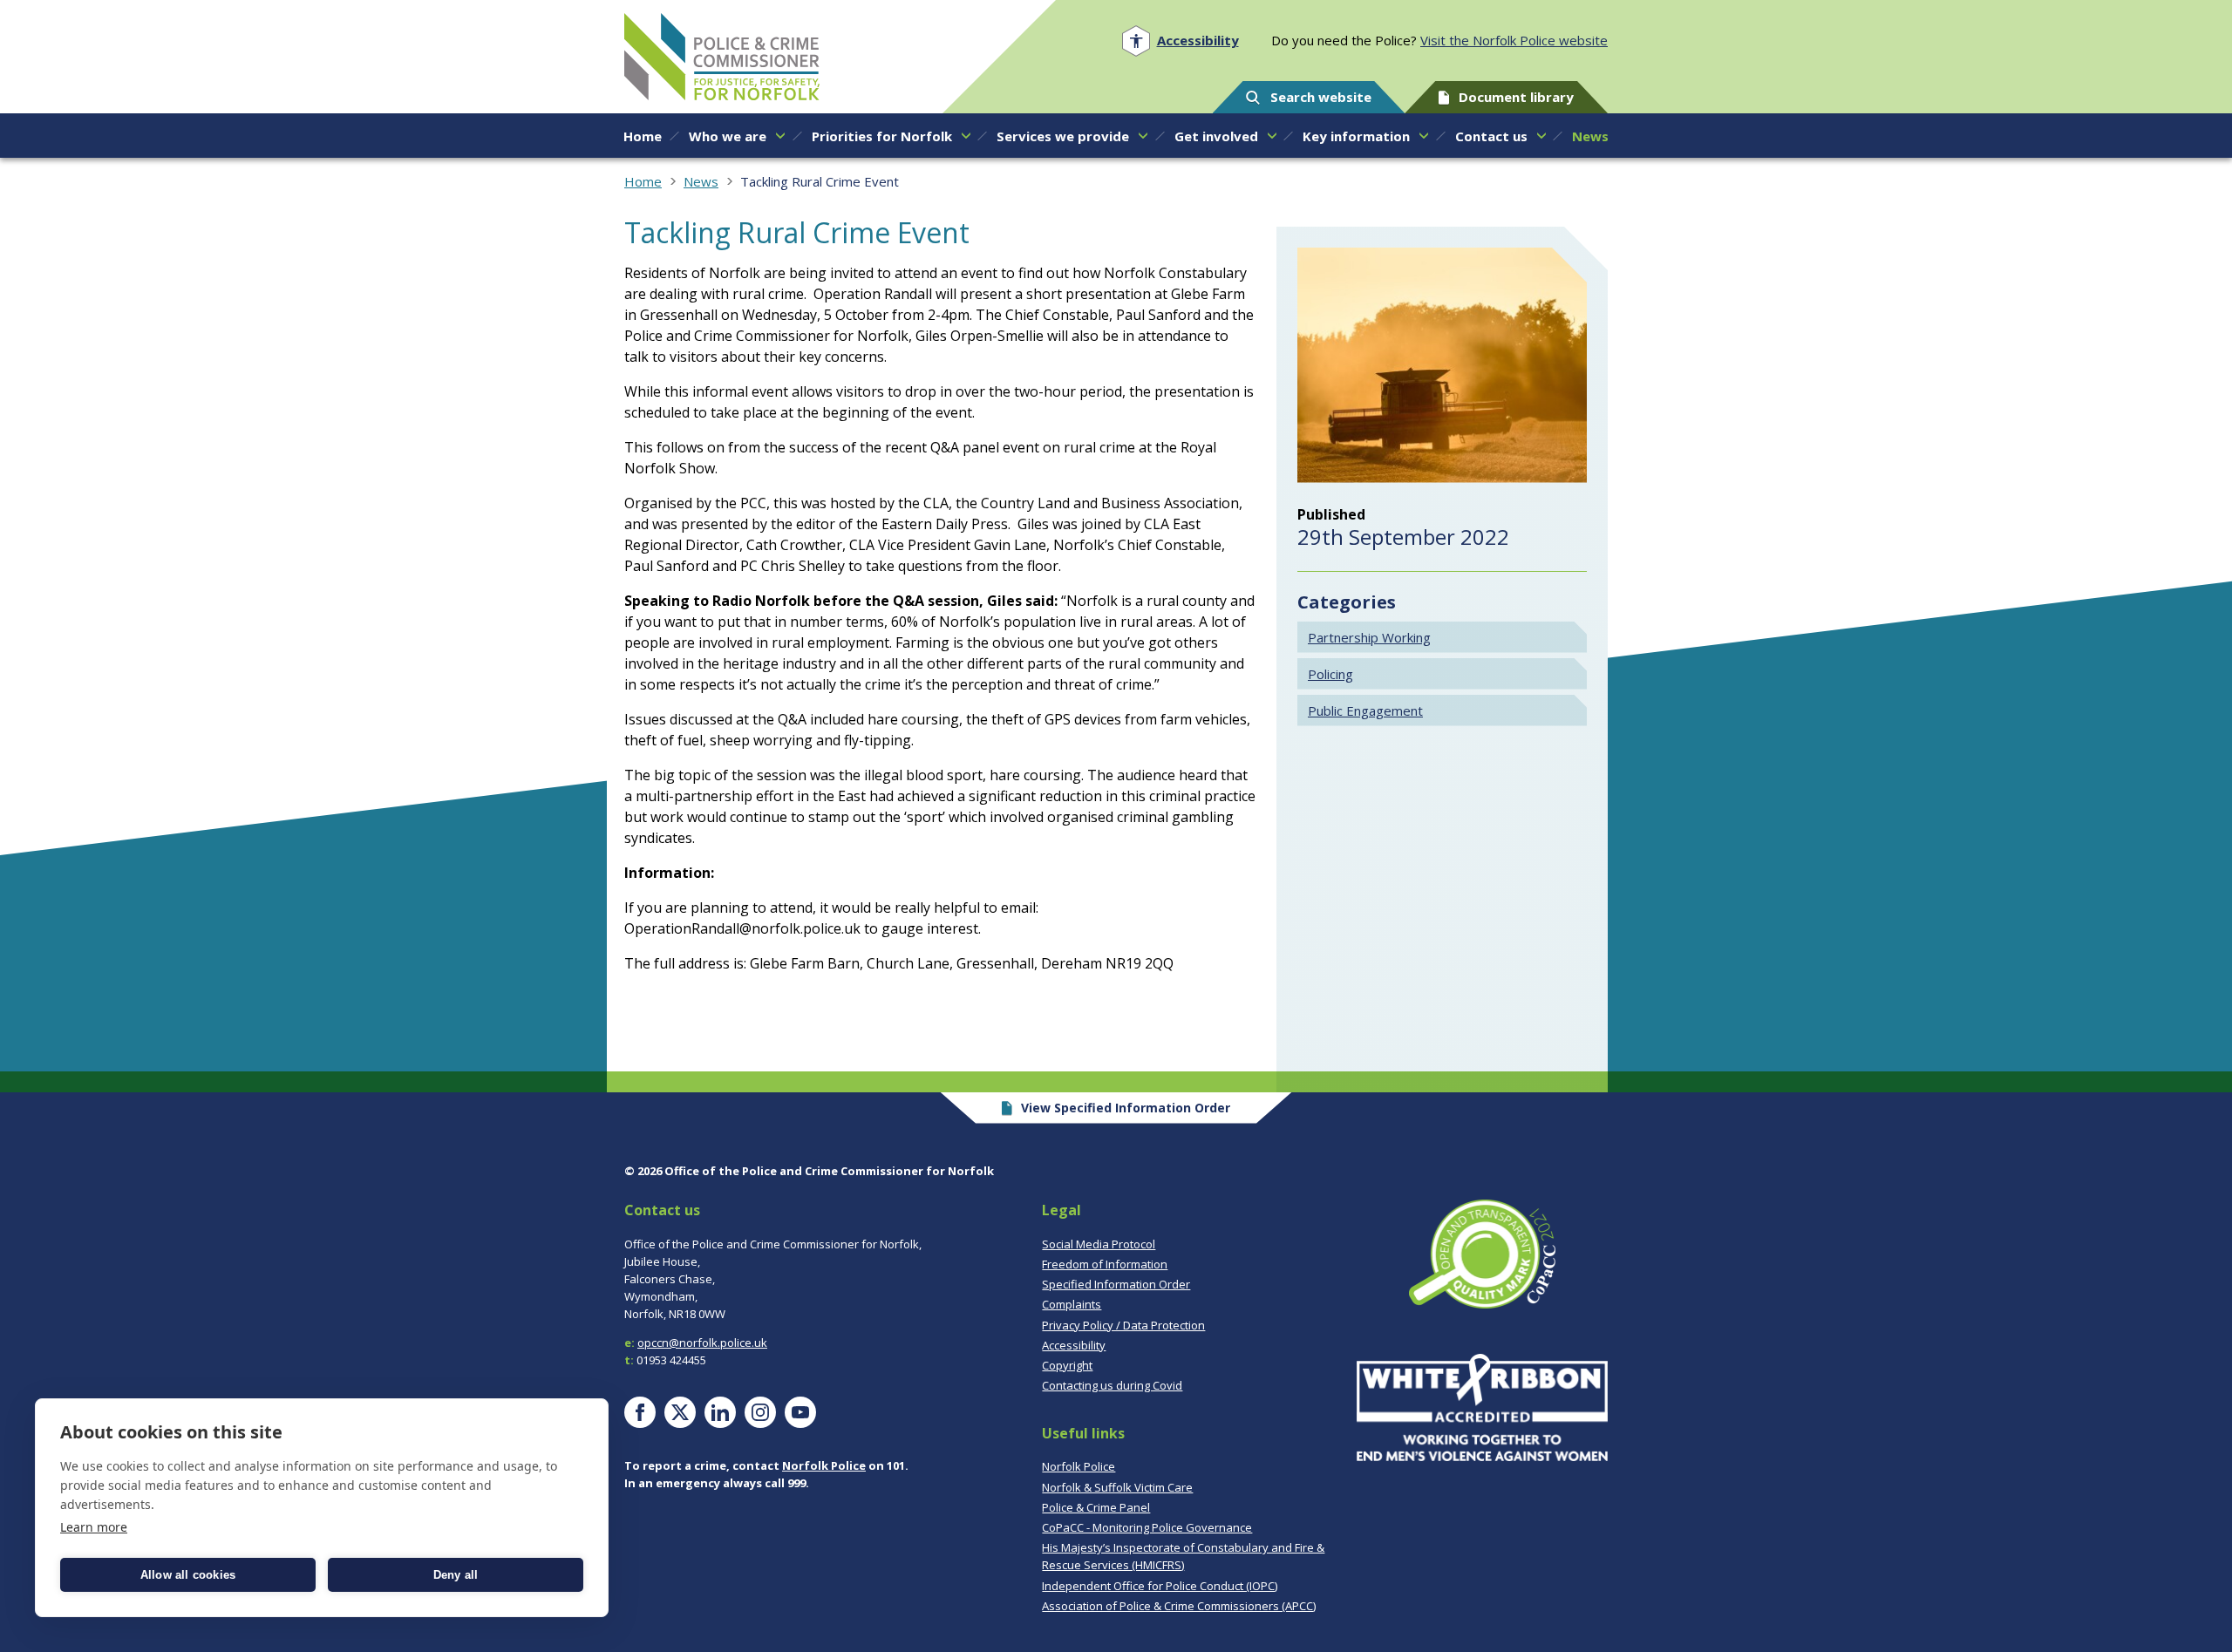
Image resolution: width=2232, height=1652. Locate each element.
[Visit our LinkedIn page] (720, 1412)
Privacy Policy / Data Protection (1123, 1325)
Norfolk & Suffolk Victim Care (1117, 1487)
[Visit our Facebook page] (640, 1412)
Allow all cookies (188, 1575)
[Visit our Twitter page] (680, 1412)
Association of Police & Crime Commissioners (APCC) (1179, 1606)
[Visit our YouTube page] (800, 1412)
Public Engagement (1365, 710)
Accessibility (1074, 1345)
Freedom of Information (1105, 1264)
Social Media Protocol (1099, 1244)
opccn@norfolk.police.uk (702, 1343)
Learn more (94, 1527)
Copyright (1067, 1365)
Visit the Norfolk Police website (1514, 40)
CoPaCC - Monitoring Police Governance (1147, 1527)
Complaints (1072, 1304)
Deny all (456, 1575)
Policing (1330, 674)
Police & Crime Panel (1096, 1507)
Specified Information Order (1116, 1284)
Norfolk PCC (722, 57)
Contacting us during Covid (1112, 1385)
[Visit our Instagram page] (760, 1412)
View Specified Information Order (1126, 1108)
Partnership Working (1369, 637)
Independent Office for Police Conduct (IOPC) (1160, 1586)
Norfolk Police (824, 1465)
